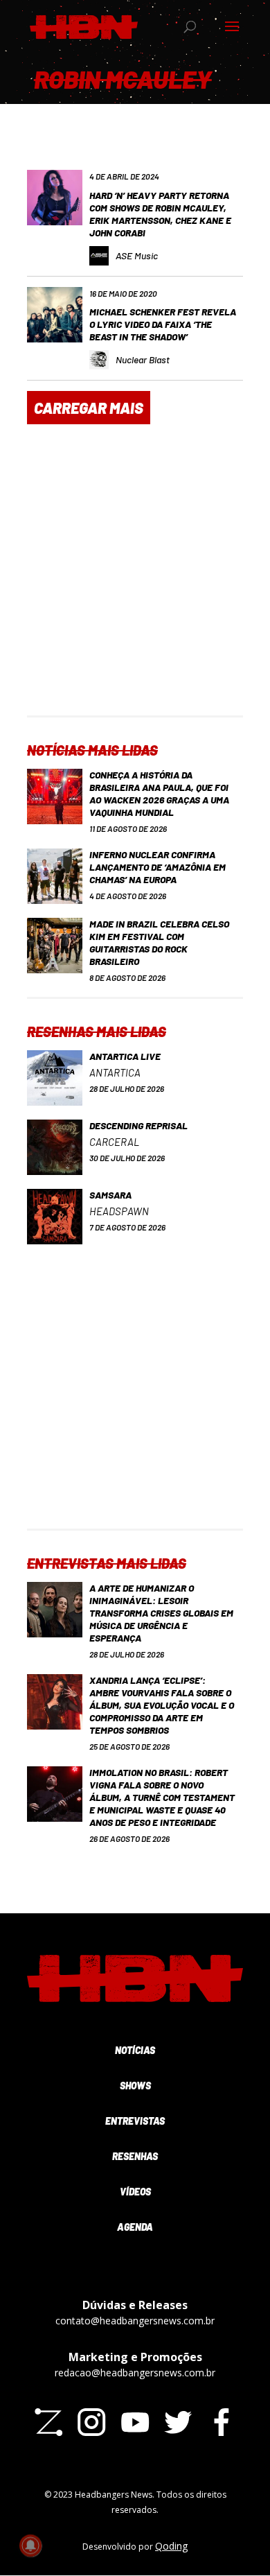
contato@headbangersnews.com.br (135, 2321)
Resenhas (135, 2156)
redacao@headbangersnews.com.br (135, 2373)
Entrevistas (135, 2121)
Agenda (135, 2227)
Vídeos (135, 2192)
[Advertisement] (135, 580)
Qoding (171, 2546)
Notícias (135, 2050)
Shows (135, 2086)
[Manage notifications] (30, 2545)
